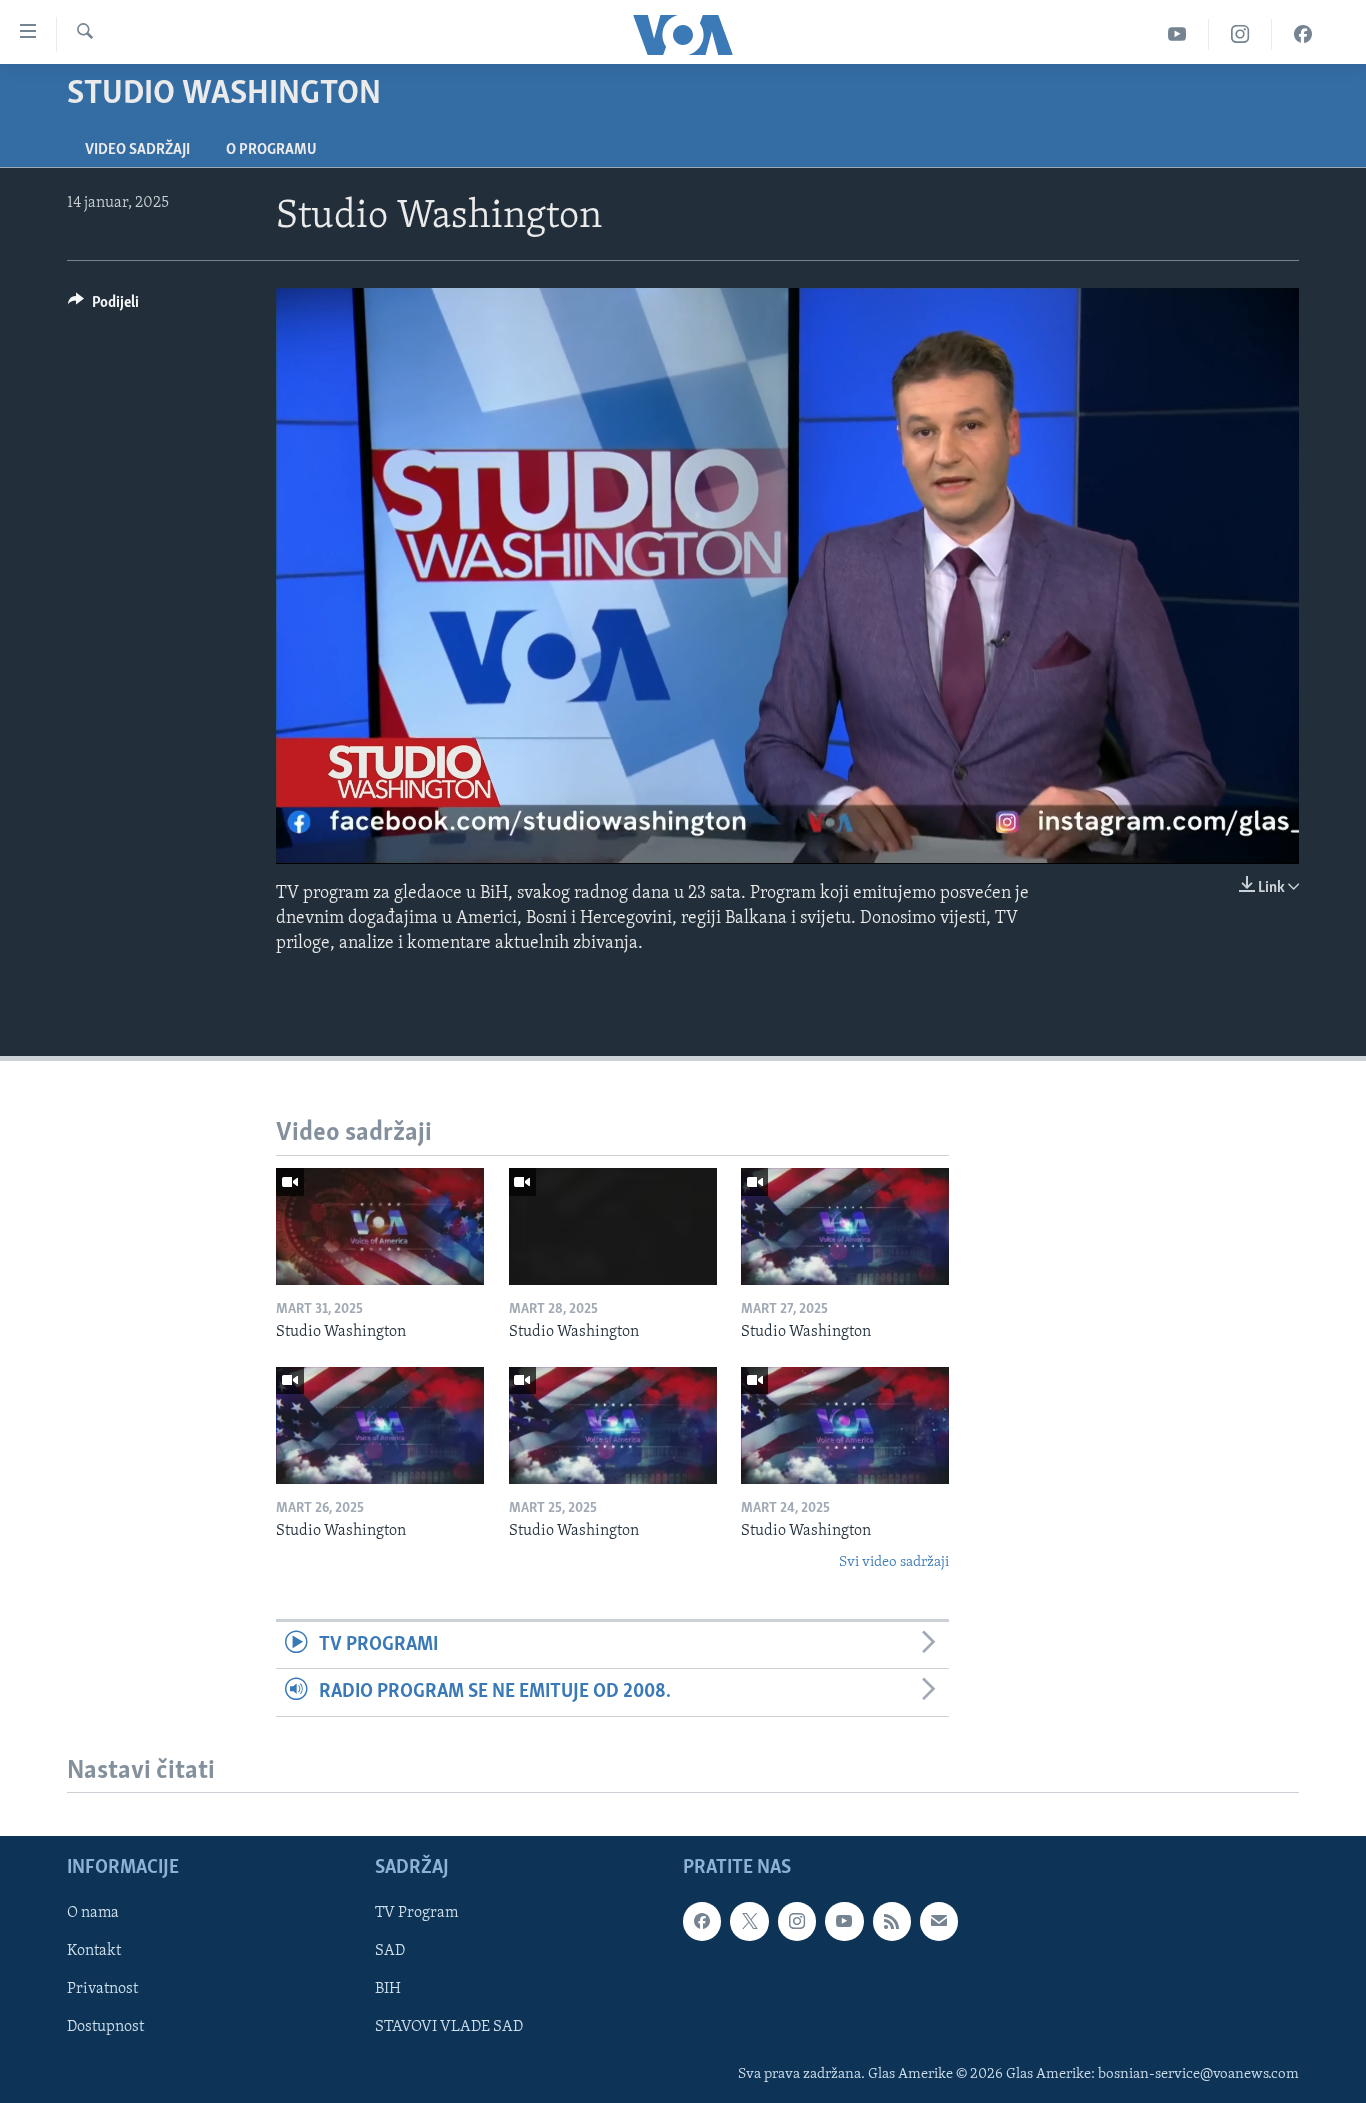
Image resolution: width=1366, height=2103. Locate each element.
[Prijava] (939, 1922)
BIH (388, 1990)
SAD (390, 1952)
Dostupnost (105, 2028)
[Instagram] (1240, 34)
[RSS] (892, 1922)
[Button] (103, 307)
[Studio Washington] (380, 1226)
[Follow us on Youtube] (844, 1922)
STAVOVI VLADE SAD (449, 2028)
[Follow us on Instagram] (797, 1922)
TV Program (416, 1914)
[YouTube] (1177, 34)
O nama (93, 1914)
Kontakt (94, 1952)
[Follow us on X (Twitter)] (749, 1922)
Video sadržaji (137, 150)
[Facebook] (1303, 34)
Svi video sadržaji (894, 1562)
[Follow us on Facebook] (702, 1922)
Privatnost (102, 1990)
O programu (271, 150)
